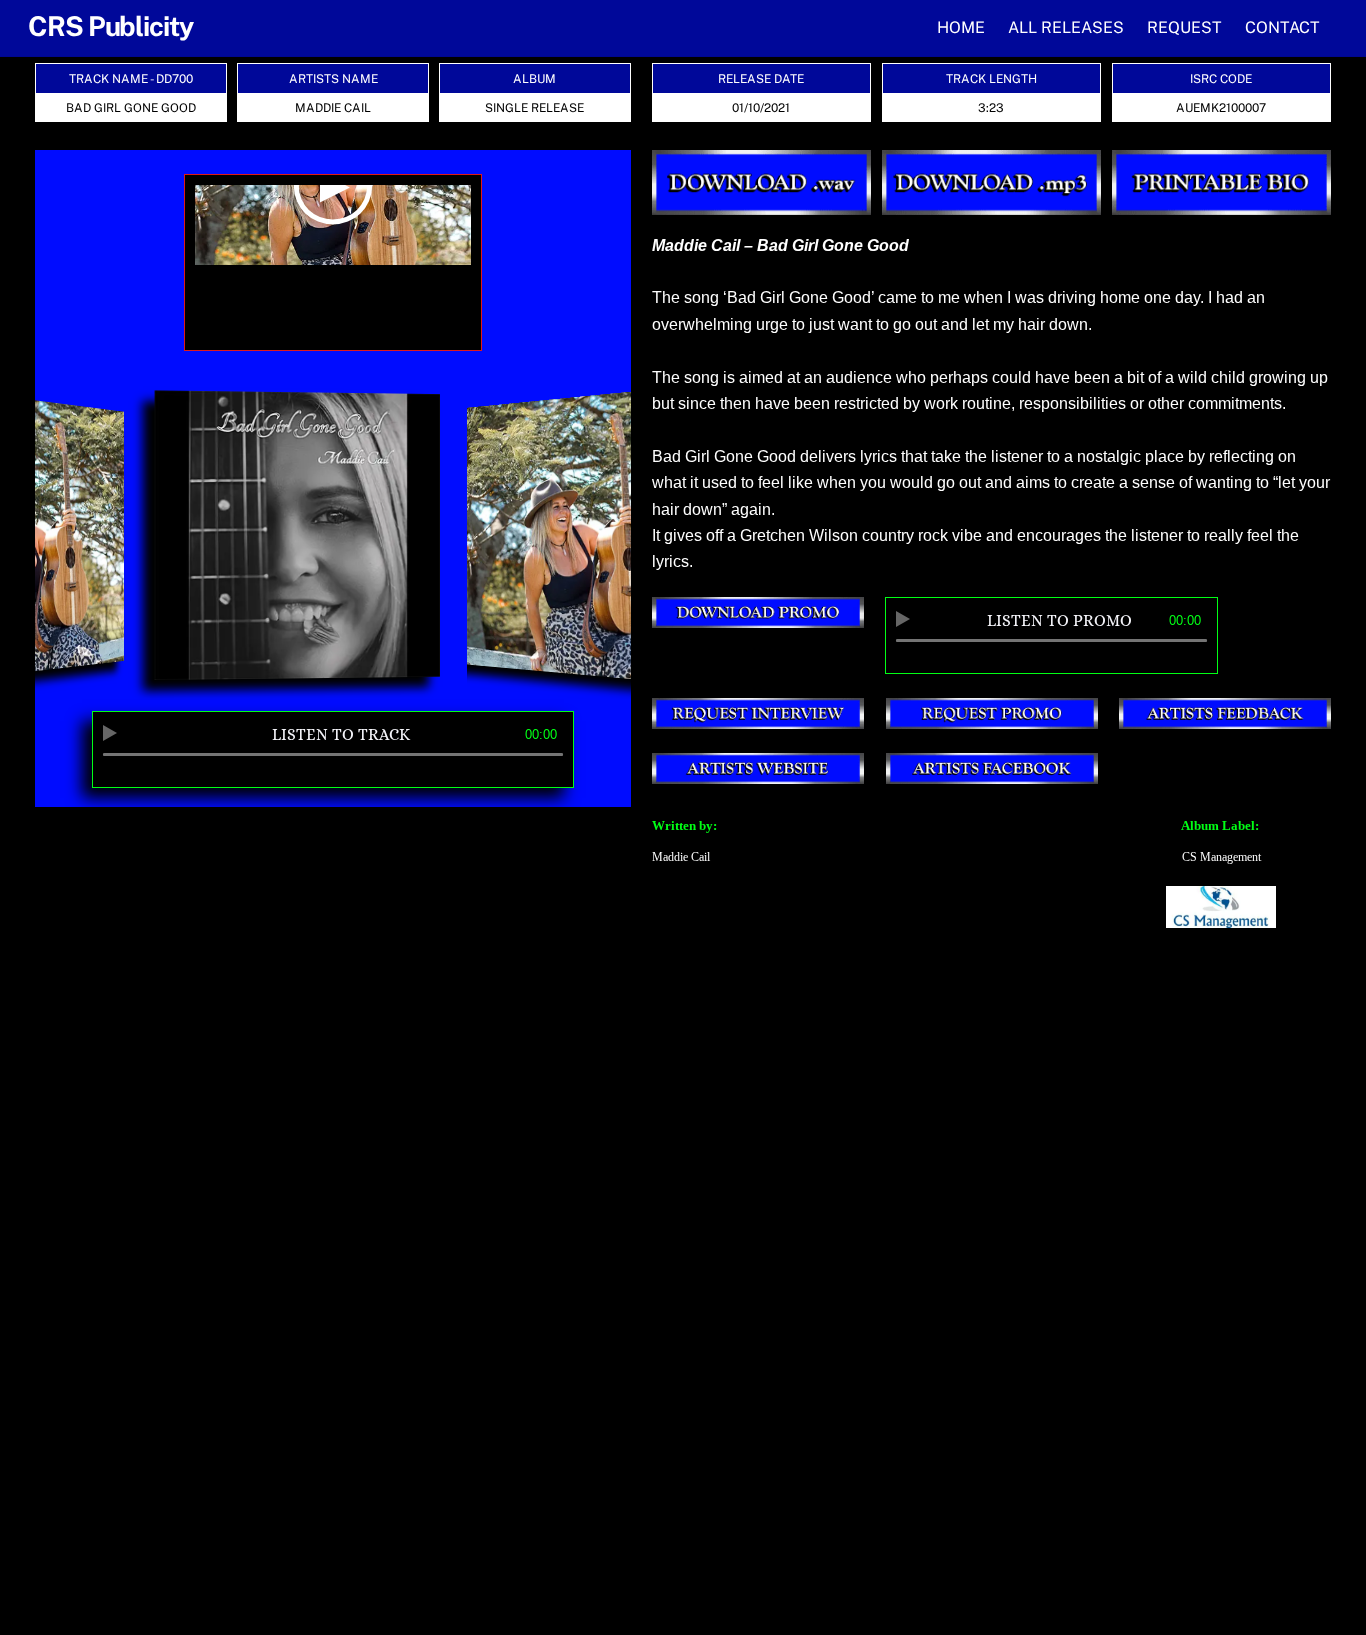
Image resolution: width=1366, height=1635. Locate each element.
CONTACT (1282, 27)
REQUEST (1184, 27)
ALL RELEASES (1066, 27)
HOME (961, 27)
